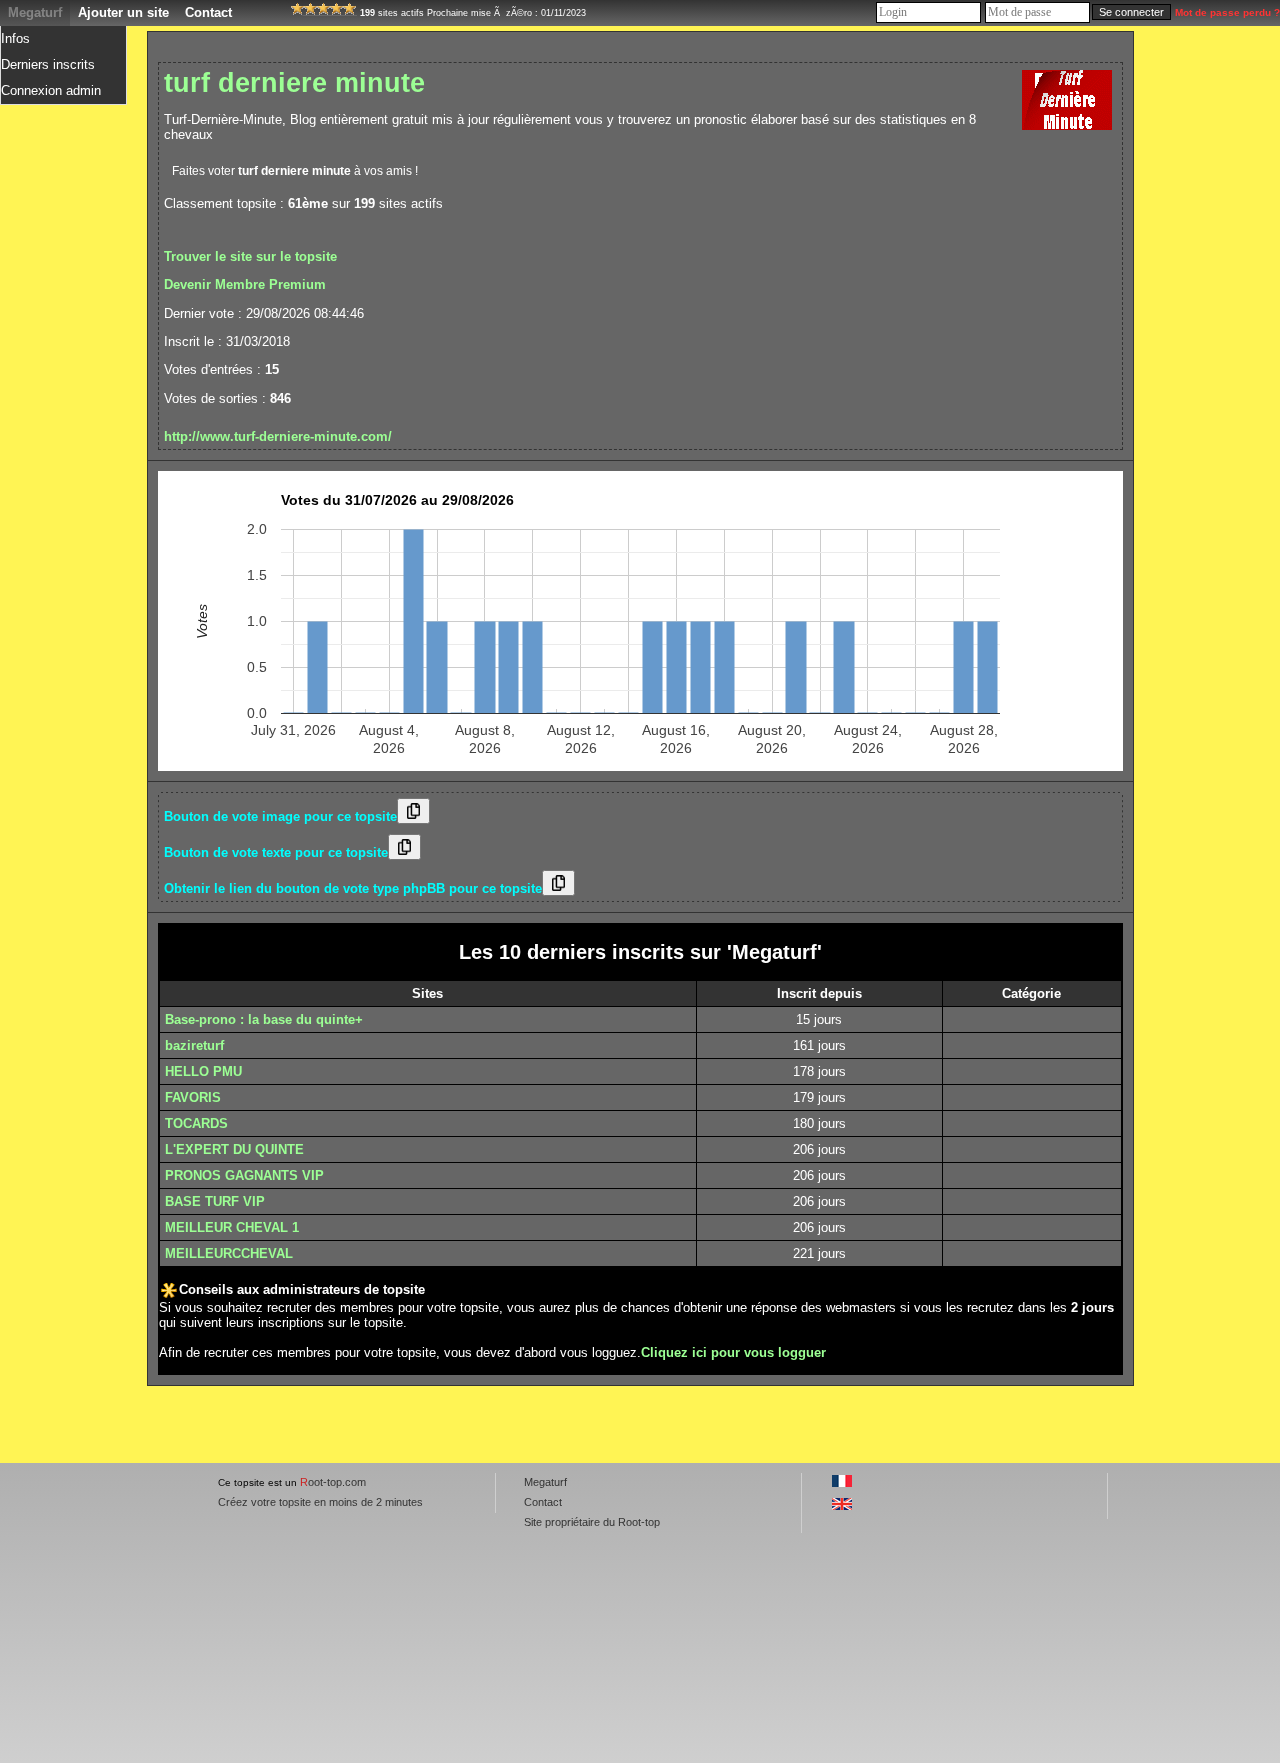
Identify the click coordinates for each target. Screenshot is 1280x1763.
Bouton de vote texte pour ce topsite (276, 852)
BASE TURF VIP (215, 1201)
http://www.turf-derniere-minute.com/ (278, 436)
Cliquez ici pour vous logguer (733, 1352)
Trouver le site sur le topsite (250, 256)
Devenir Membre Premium (245, 284)
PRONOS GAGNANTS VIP (244, 1175)
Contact (208, 12)
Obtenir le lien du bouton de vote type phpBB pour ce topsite (353, 888)
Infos (15, 38)
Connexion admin (51, 90)
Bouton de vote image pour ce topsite (280, 816)
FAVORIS (193, 1097)
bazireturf (194, 1045)
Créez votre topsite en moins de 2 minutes (320, 1502)
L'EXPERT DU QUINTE (234, 1149)
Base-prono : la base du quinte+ (264, 1019)
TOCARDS (196, 1123)
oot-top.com (333, 1482)
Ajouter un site (123, 12)
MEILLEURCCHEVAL (229, 1253)
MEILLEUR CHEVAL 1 (232, 1227)
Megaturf (35, 12)
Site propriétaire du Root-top (592, 1522)
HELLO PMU (203, 1071)
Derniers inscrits (48, 64)
